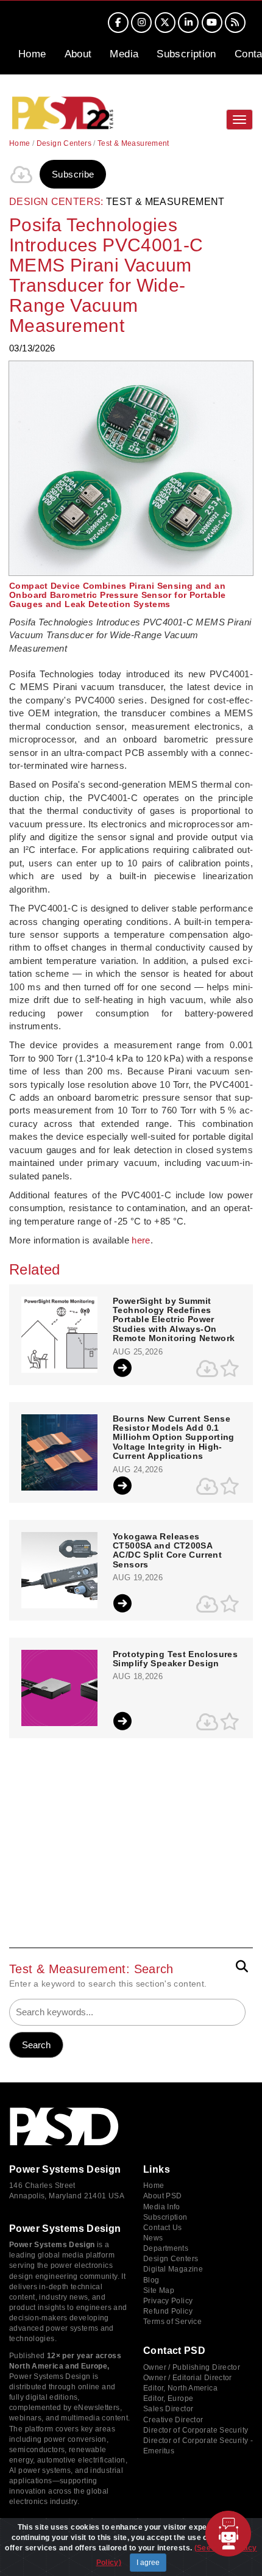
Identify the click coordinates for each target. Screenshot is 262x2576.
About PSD (162, 2196)
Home (32, 54)
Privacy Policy (168, 2301)
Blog (151, 2280)
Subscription (186, 54)
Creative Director (173, 2420)
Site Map (159, 2290)
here (141, 1240)
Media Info (162, 2207)
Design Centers (64, 143)
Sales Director (168, 2409)
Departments (166, 2248)
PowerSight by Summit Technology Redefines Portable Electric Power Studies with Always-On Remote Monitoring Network (174, 1320)
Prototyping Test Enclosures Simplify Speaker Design (175, 1659)
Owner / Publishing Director (192, 2367)
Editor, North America (180, 2388)
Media (124, 54)
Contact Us (163, 2228)
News (153, 2238)
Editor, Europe (168, 2398)
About (78, 54)
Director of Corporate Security (196, 2430)
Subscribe (73, 174)
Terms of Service (172, 2322)
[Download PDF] (21, 174)
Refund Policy (168, 2311)
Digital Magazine (173, 2269)
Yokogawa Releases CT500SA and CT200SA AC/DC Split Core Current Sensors (167, 1551)
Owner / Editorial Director (188, 2378)
